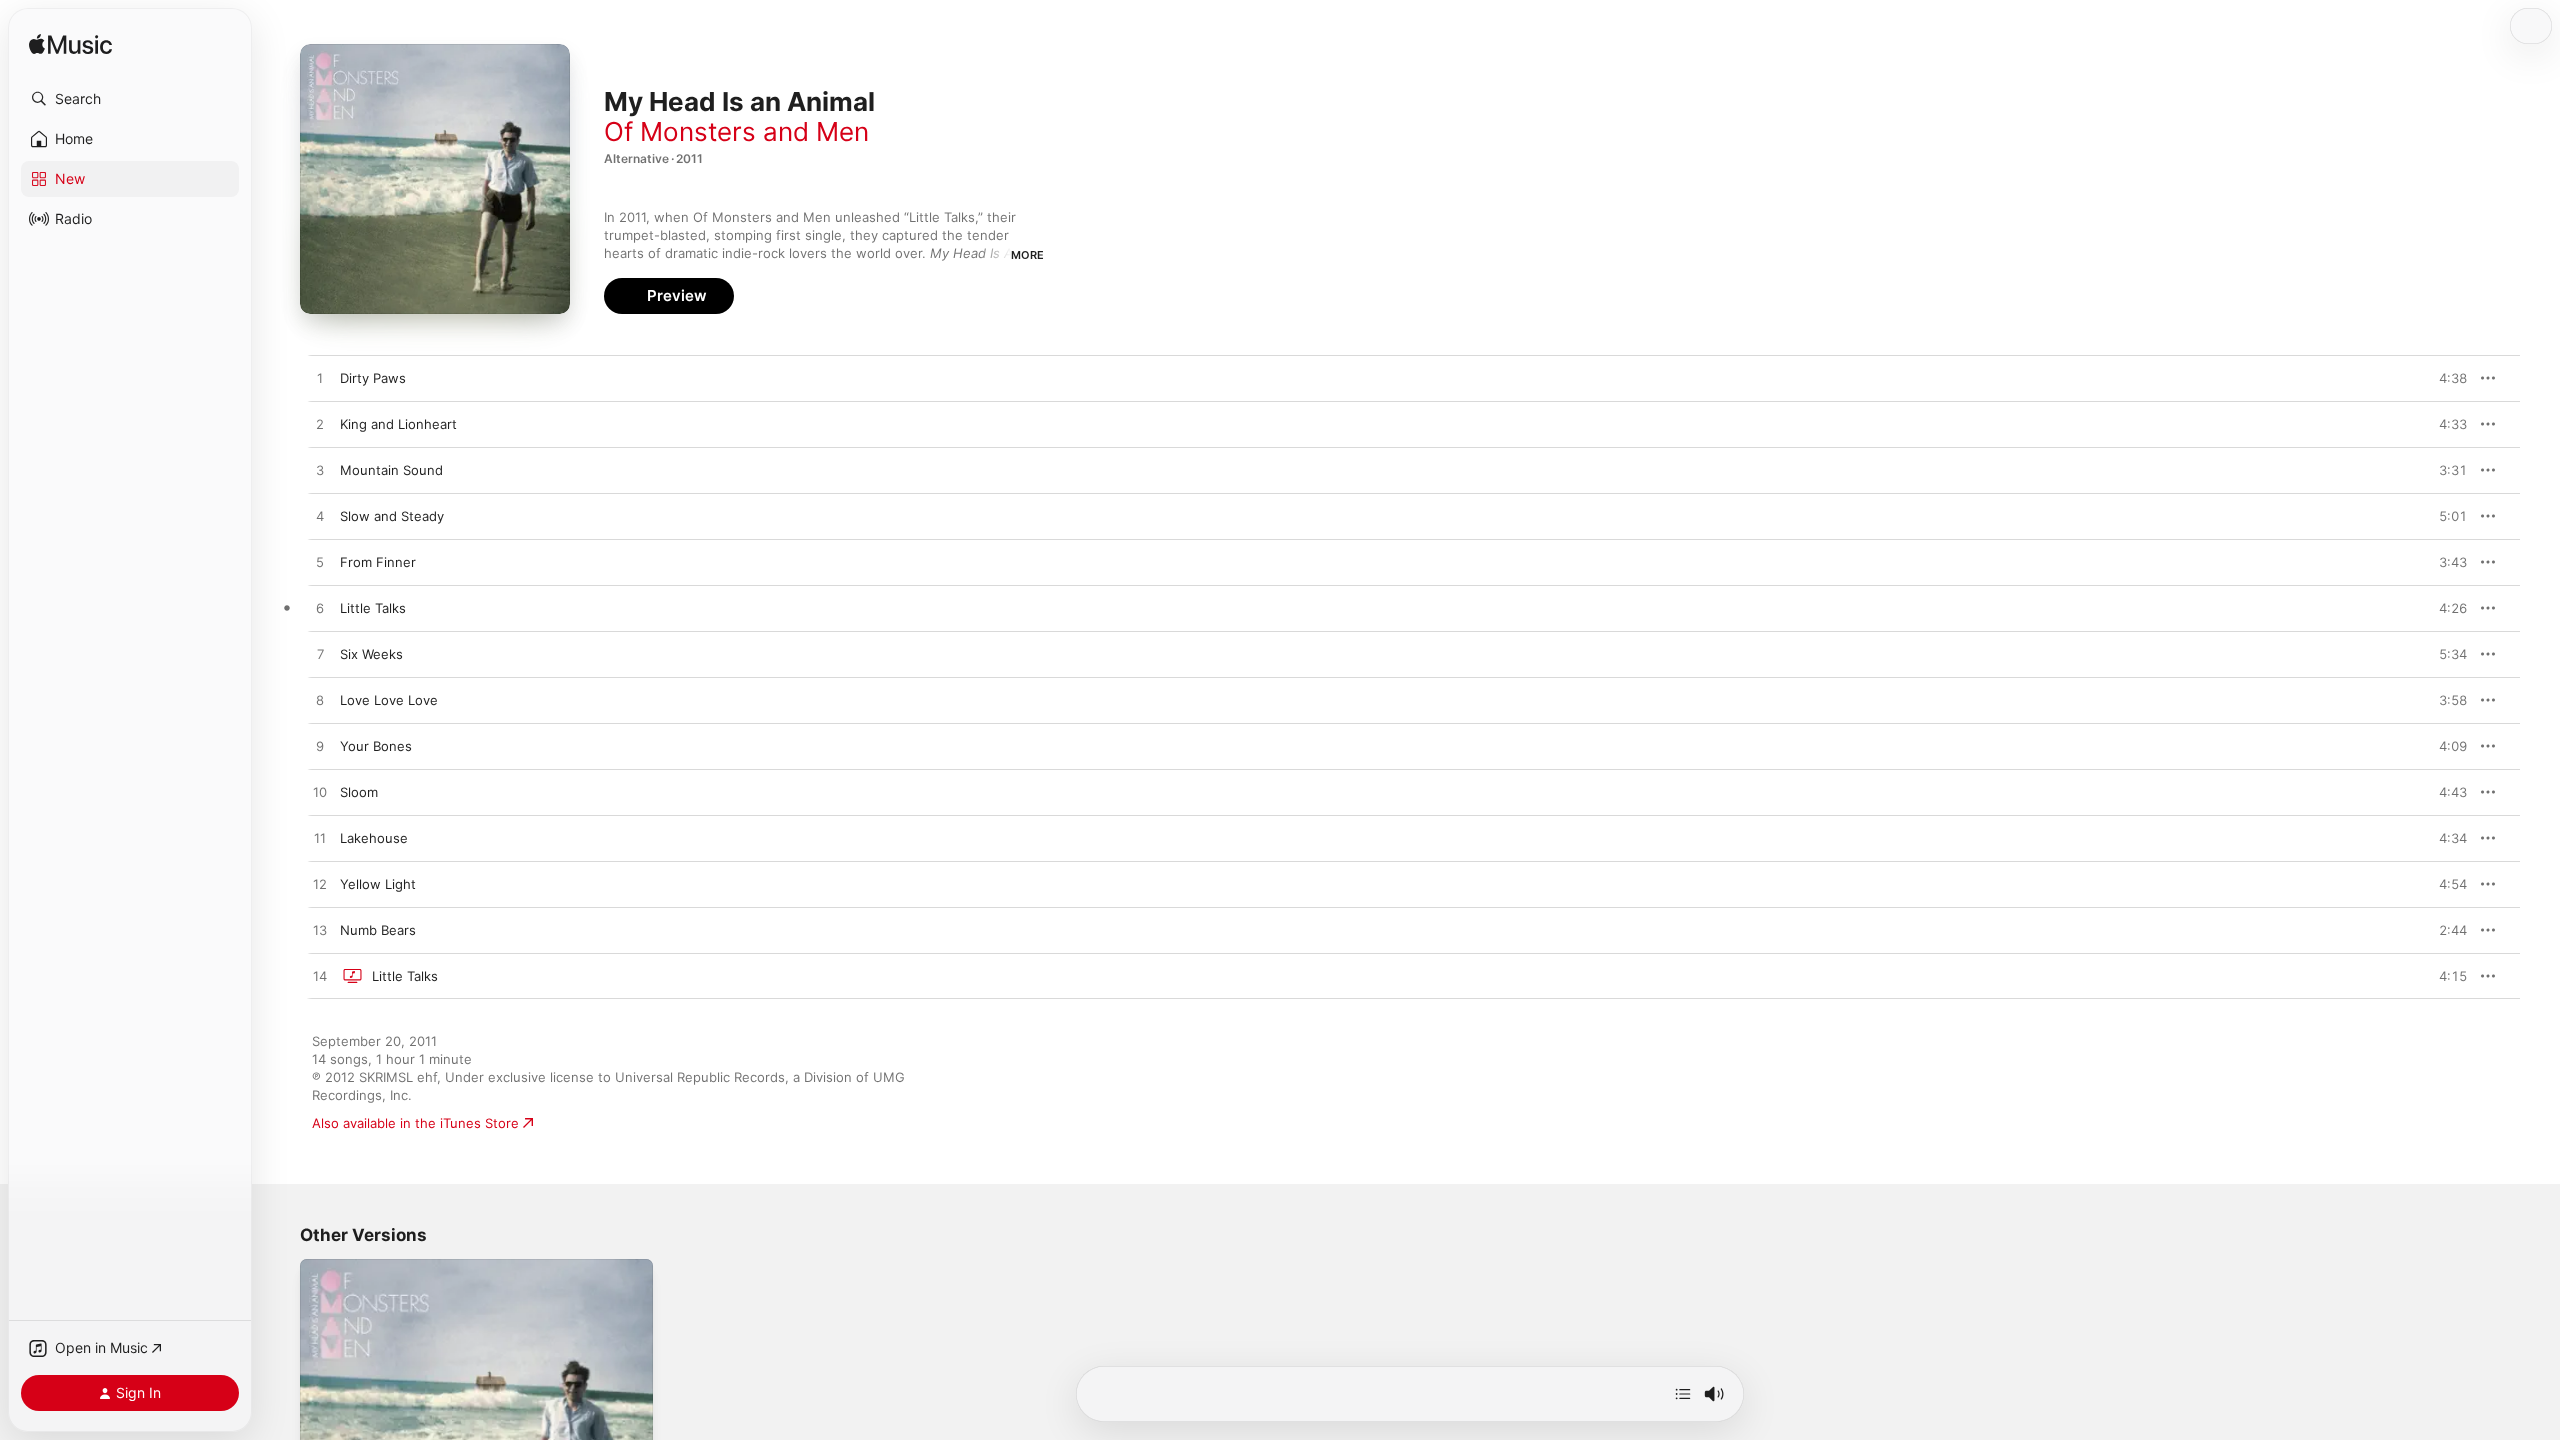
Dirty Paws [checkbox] (373, 378)
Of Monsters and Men (736, 131)
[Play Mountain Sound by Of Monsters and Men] (320, 471)
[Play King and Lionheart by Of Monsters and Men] (320, 425)
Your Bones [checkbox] (376, 746)
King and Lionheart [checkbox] (398, 424)
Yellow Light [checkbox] (378, 884)
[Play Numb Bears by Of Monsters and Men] (320, 931)
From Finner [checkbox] (378, 562)
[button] (130, 99)
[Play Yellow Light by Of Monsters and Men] (320, 885)
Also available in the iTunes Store (415, 1123)
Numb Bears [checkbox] (378, 930)
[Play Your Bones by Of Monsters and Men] (320, 747)
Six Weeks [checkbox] (371, 654)
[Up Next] (1683, 1394)
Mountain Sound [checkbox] (391, 470)
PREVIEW (2445, 378)
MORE (1027, 255)
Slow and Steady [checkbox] (392, 516)
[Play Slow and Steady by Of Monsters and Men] (320, 517)
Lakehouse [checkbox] (374, 838)
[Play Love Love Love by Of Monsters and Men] (320, 701)
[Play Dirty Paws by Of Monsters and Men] (320, 379)
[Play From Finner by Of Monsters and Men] (320, 563)
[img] (70, 45)
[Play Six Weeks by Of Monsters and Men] (320, 655)
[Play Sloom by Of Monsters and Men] (320, 793)
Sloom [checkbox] (359, 792)
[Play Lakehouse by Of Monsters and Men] (320, 839)
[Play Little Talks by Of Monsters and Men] (320, 609)
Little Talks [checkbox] (373, 608)
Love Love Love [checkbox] (389, 700)
